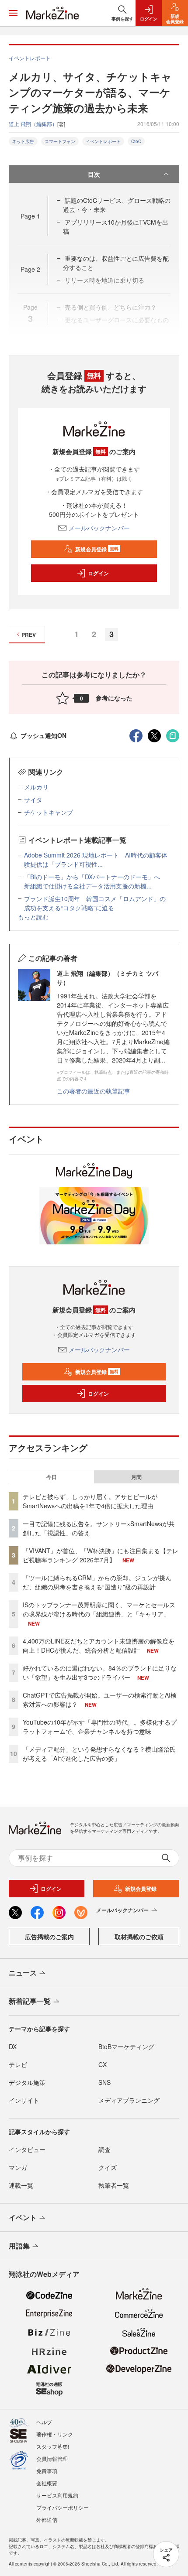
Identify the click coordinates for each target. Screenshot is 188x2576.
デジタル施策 (27, 2082)
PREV (29, 635)
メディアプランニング (129, 2100)
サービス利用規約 (57, 2495)
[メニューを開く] (13, 13)
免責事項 (47, 2471)
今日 (52, 1477)
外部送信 (47, 2520)
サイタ (33, 799)
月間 (136, 1477)
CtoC (136, 141)
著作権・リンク (55, 2434)
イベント (23, 2217)
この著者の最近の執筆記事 (94, 1091)
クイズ (108, 2167)
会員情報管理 (52, 2458)
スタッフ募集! (53, 2446)
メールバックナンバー (99, 528)
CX (103, 2064)
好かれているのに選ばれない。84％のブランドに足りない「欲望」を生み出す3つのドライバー (100, 1672)
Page (30, 216)
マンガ (18, 2167)
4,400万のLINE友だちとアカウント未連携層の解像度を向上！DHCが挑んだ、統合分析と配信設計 (99, 1645)
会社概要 (47, 2483)
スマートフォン (60, 141)
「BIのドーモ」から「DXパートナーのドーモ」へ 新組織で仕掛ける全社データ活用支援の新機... (95, 881)
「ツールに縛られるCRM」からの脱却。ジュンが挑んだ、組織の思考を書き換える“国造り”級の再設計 (97, 1582)
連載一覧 (21, 2185)
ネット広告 (23, 141)
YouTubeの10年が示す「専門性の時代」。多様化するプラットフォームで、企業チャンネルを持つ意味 (100, 1727)
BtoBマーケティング (126, 2046)
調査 (104, 2149)
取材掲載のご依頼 (139, 1937)
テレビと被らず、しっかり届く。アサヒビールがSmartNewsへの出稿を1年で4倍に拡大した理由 (90, 1501)
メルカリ (36, 787)
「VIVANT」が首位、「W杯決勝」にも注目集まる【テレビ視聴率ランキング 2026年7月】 (101, 1555)
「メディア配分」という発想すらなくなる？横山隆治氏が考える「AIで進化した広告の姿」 (99, 1754)
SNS (104, 2082)
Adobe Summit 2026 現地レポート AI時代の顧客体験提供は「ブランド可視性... (96, 859)
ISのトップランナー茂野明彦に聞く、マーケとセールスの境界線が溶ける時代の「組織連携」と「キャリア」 (99, 1609)
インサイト (24, 2100)
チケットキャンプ (49, 812)
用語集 (19, 2246)
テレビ (18, 2064)
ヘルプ (44, 2422)
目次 (94, 174)
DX (13, 2046)
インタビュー (27, 2149)
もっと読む (33, 917)
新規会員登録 (97, 549)
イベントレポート (103, 141)
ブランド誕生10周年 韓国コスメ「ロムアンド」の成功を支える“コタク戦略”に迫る (95, 903)
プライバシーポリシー (63, 2507)
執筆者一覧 (114, 2185)
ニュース (23, 1973)
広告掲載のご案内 (49, 1937)
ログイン (98, 573)
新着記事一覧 (30, 2001)
